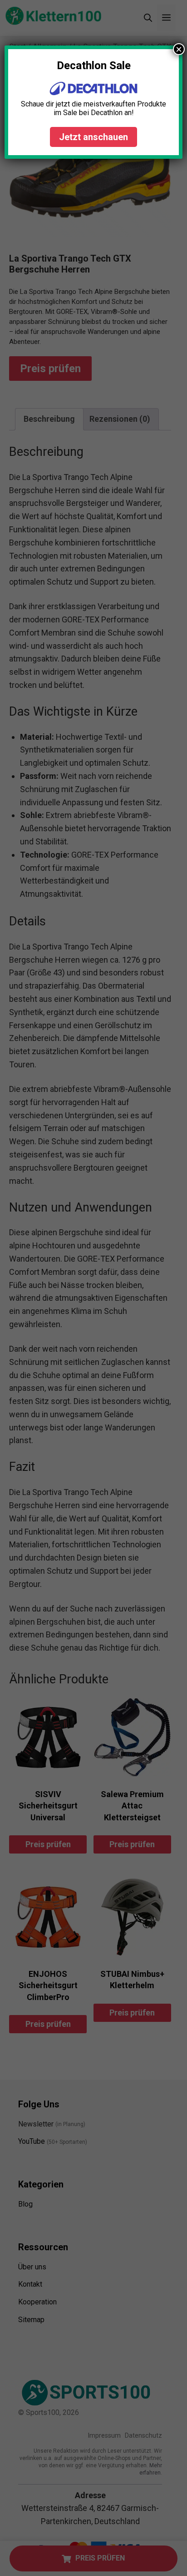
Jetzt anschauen (93, 137)
